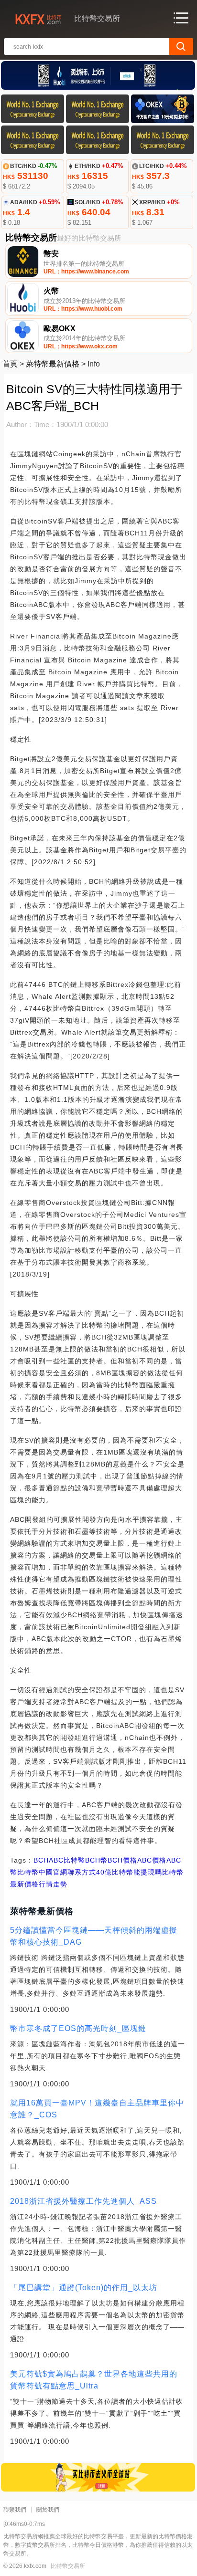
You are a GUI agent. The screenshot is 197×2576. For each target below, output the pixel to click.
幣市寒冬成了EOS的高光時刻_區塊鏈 (78, 2028)
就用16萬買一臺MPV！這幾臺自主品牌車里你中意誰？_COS (97, 2109)
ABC (56, 1860)
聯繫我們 (15, 2510)
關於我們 (48, 2510)
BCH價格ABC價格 (137, 1860)
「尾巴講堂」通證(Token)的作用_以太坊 (84, 2288)
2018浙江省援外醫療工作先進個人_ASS (83, 2201)
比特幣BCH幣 (86, 1860)
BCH (41, 1860)
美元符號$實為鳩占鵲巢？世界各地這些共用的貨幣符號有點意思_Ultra (94, 2380)
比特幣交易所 (68, 2566)
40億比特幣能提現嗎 (129, 1872)
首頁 (10, 364)
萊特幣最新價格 (53, 364)
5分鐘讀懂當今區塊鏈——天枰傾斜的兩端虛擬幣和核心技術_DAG (94, 1936)
